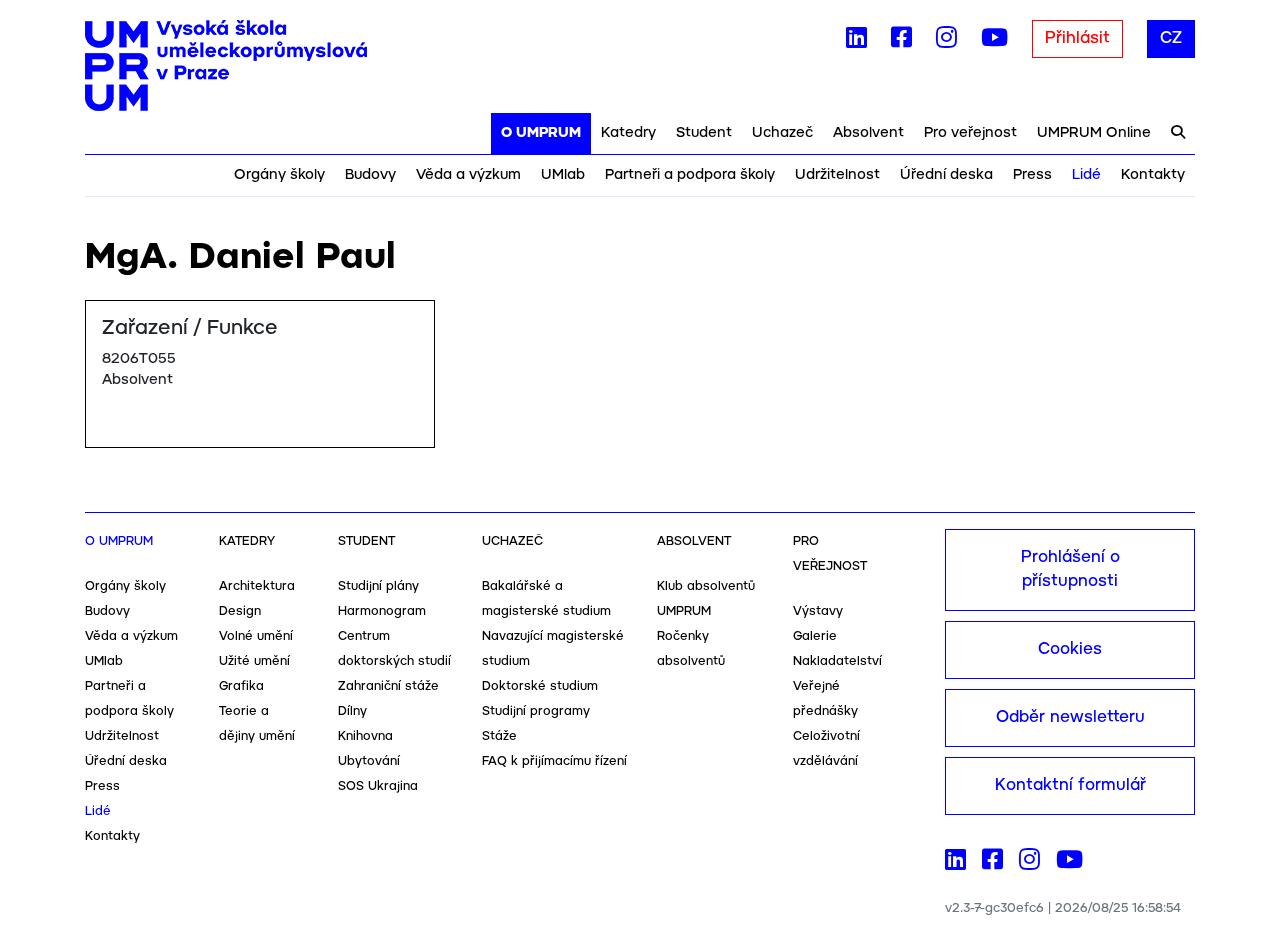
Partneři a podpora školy (690, 175)
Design (240, 611)
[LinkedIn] (856, 42)
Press (1032, 175)
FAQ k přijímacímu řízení (554, 761)
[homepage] (226, 66)
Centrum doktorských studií (394, 649)
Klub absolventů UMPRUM (706, 599)
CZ (1171, 38)
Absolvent (868, 133)
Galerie (815, 636)
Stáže (499, 736)
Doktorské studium (540, 686)
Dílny (352, 711)
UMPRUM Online (1094, 133)
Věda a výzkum (468, 175)
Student (704, 133)
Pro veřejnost (970, 133)
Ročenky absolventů (691, 649)
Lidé (1086, 175)
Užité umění (254, 661)
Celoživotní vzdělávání (826, 749)
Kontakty (1153, 175)
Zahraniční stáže (388, 686)
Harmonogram (382, 611)
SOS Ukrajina (378, 786)
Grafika (241, 686)
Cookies (1070, 649)
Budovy (370, 175)
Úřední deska (946, 175)
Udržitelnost (837, 175)
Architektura (257, 586)
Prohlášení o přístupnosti (1070, 569)
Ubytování (369, 761)
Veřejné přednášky (825, 699)
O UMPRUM (541, 133)
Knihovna (365, 736)
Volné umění (256, 636)
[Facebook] (901, 42)
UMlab (563, 175)
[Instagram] (946, 42)
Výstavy (818, 611)
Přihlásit (1077, 38)
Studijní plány (378, 586)
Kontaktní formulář (1070, 785)
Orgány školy (279, 175)
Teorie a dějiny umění (257, 724)
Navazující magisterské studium (553, 649)
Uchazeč (782, 133)
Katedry (628, 133)
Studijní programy (536, 711)
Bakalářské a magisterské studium (546, 599)
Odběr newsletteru (1070, 717)
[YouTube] (994, 42)
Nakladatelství (837, 661)
